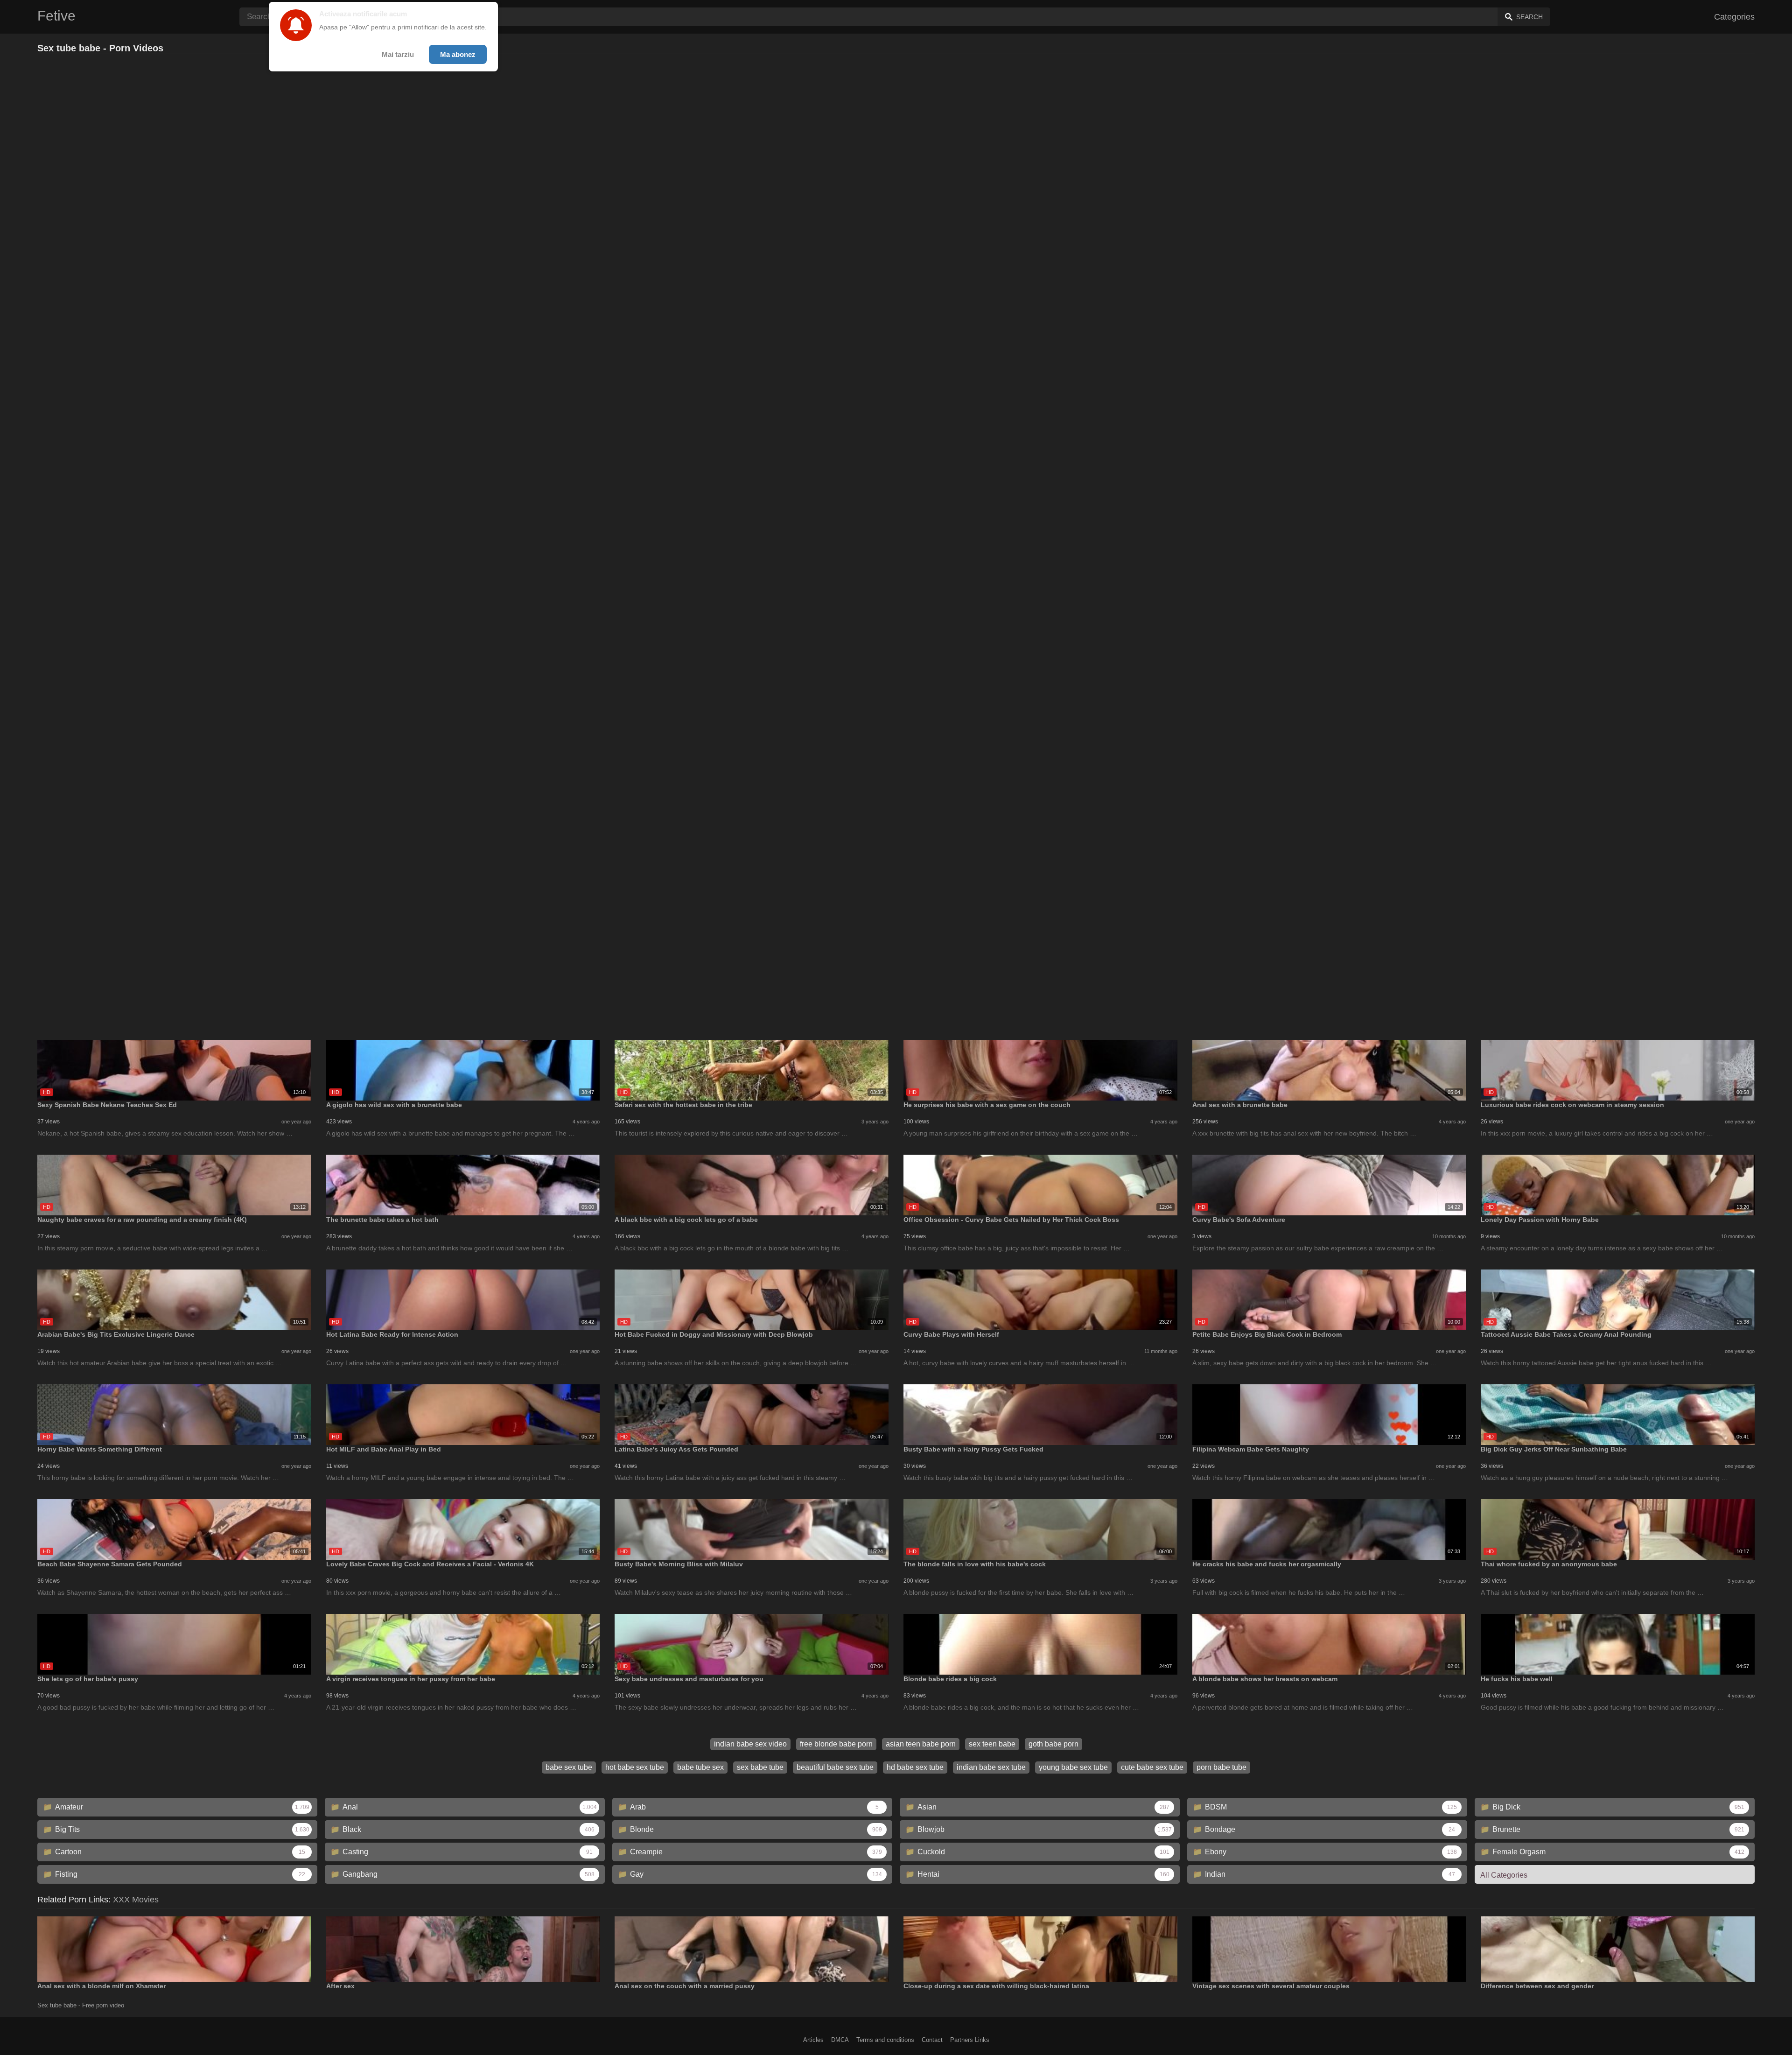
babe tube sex (700, 1767)
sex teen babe (992, 1744)
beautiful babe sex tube (835, 1767)
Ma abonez (458, 54)
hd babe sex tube (915, 1767)
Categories (1734, 17)
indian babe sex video (750, 1744)
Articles (813, 2040)
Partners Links (970, 2040)
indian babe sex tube (991, 1767)
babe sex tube (569, 1767)
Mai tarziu (398, 54)
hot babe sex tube (635, 1767)
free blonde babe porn (836, 1744)
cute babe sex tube (1152, 1767)
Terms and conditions (885, 2040)
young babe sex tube (1073, 1767)
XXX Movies (136, 1900)
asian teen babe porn (921, 1744)
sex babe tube (760, 1767)
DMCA (840, 2040)
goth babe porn (1053, 1744)
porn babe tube (1221, 1767)
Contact (932, 2040)
